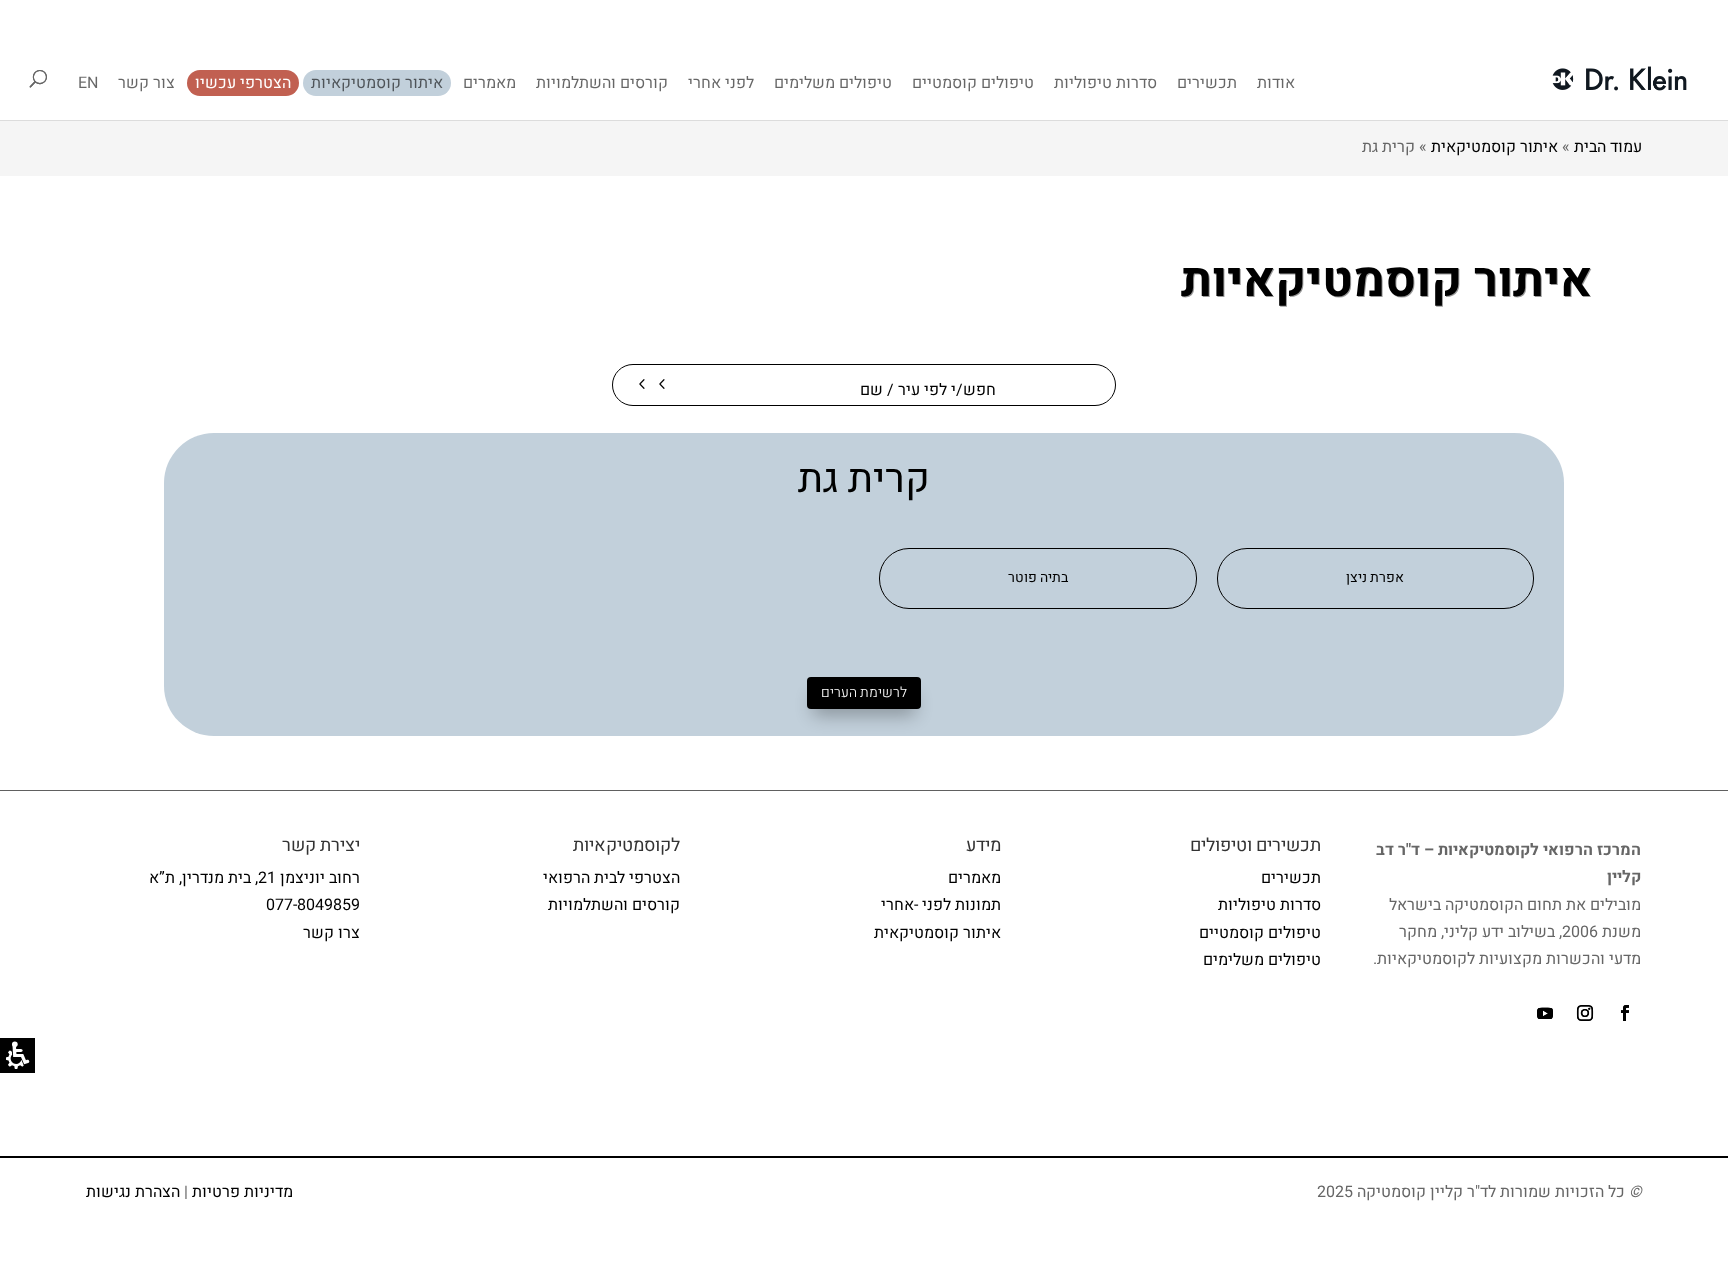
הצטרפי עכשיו (243, 83)
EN (88, 83)
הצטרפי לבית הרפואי (611, 878)
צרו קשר (331, 933)
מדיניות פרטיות (242, 1192)
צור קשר (146, 83)
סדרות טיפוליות (1105, 83)
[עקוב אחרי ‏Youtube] (1545, 1013)
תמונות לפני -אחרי (941, 905)
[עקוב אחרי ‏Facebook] (1625, 1013)
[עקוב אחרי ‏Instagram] (1585, 1013)
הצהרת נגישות (133, 1192)
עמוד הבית (1608, 147)
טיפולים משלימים (833, 83)
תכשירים (1207, 83)
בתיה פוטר (1038, 577)
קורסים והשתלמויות (602, 83)
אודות (1276, 83)
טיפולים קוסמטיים (973, 83)
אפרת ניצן (1375, 577)
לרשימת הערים (864, 692)
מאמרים (489, 83)
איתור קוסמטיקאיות (377, 83)
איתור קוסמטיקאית (1494, 147)
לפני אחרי (721, 83)
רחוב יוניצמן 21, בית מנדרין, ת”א (254, 878)
